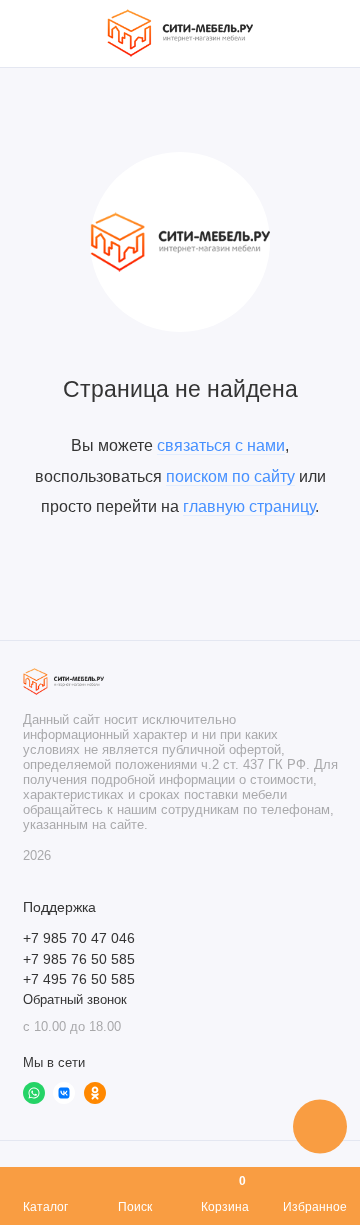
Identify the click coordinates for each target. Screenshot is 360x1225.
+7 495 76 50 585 (79, 979)
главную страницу (249, 506)
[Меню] (34, 33)
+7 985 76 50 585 (79, 959)
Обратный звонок (75, 1000)
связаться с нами (221, 445)
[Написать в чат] (320, 1126)
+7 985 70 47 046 (79, 938)
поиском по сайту (230, 476)
